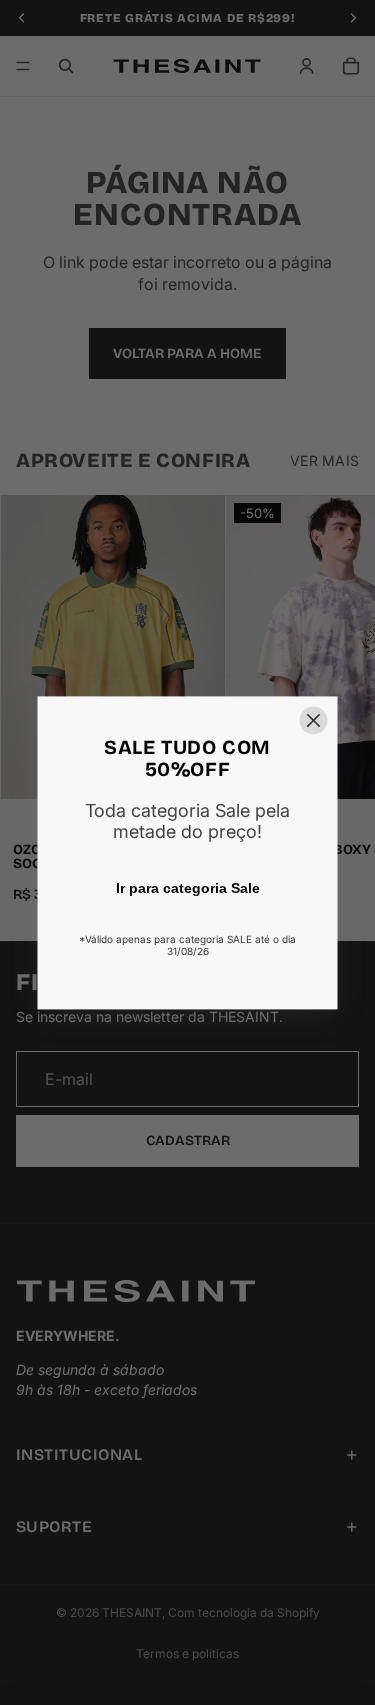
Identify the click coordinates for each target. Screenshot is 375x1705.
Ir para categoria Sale (188, 888)
